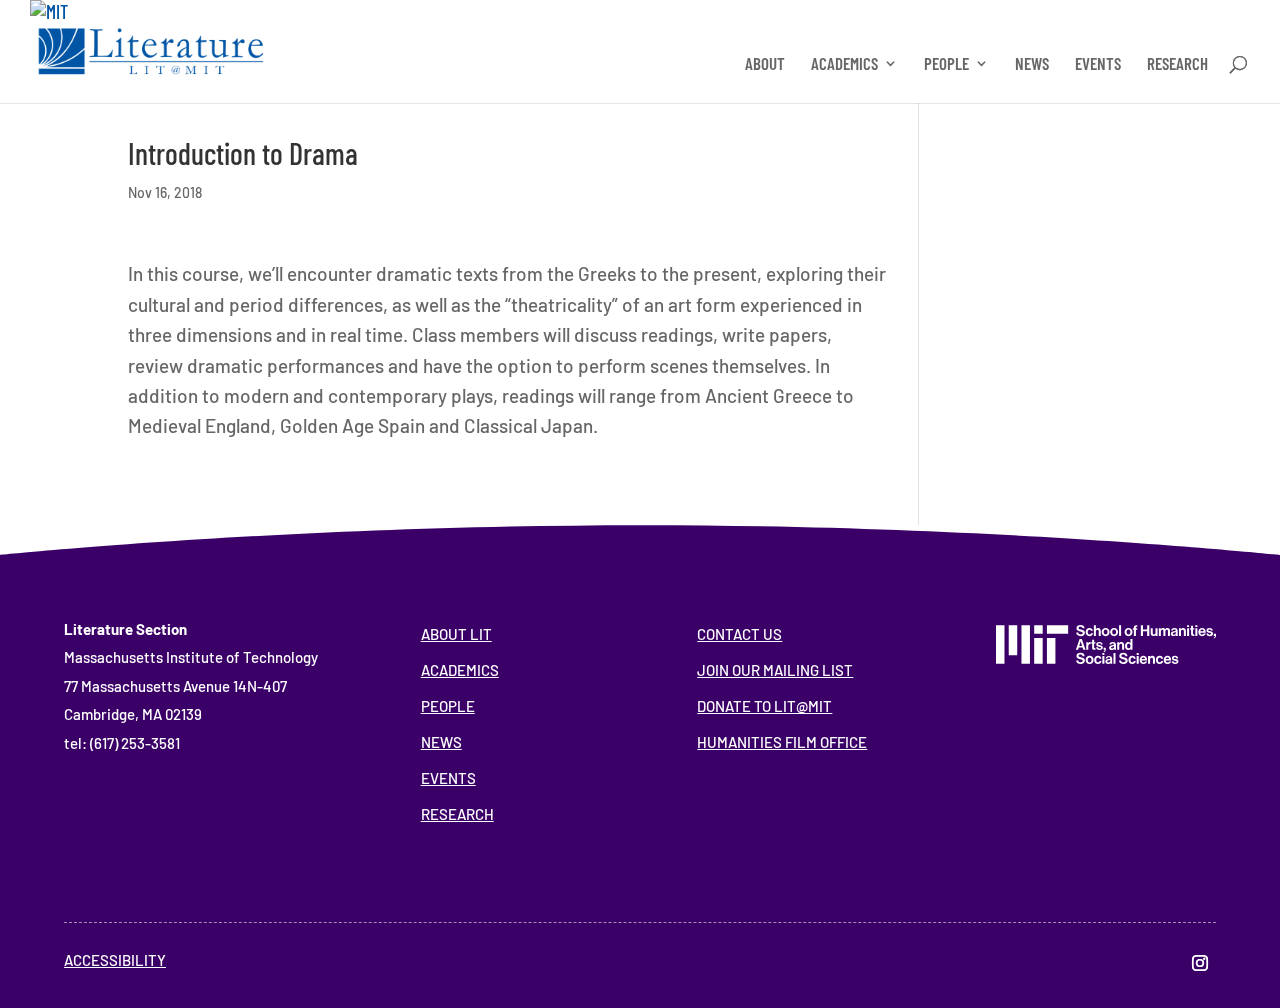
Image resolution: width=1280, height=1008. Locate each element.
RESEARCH (1177, 64)
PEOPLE (946, 64)
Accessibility (115, 960)
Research (457, 814)
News (441, 742)
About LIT (456, 634)
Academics (460, 670)
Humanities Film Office (782, 742)
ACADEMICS (844, 64)
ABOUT (765, 64)
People (448, 706)
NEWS (1032, 64)
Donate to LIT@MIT (764, 706)
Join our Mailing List (775, 670)
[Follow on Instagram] (1200, 963)
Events (448, 778)
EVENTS (1098, 64)
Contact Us (739, 634)
